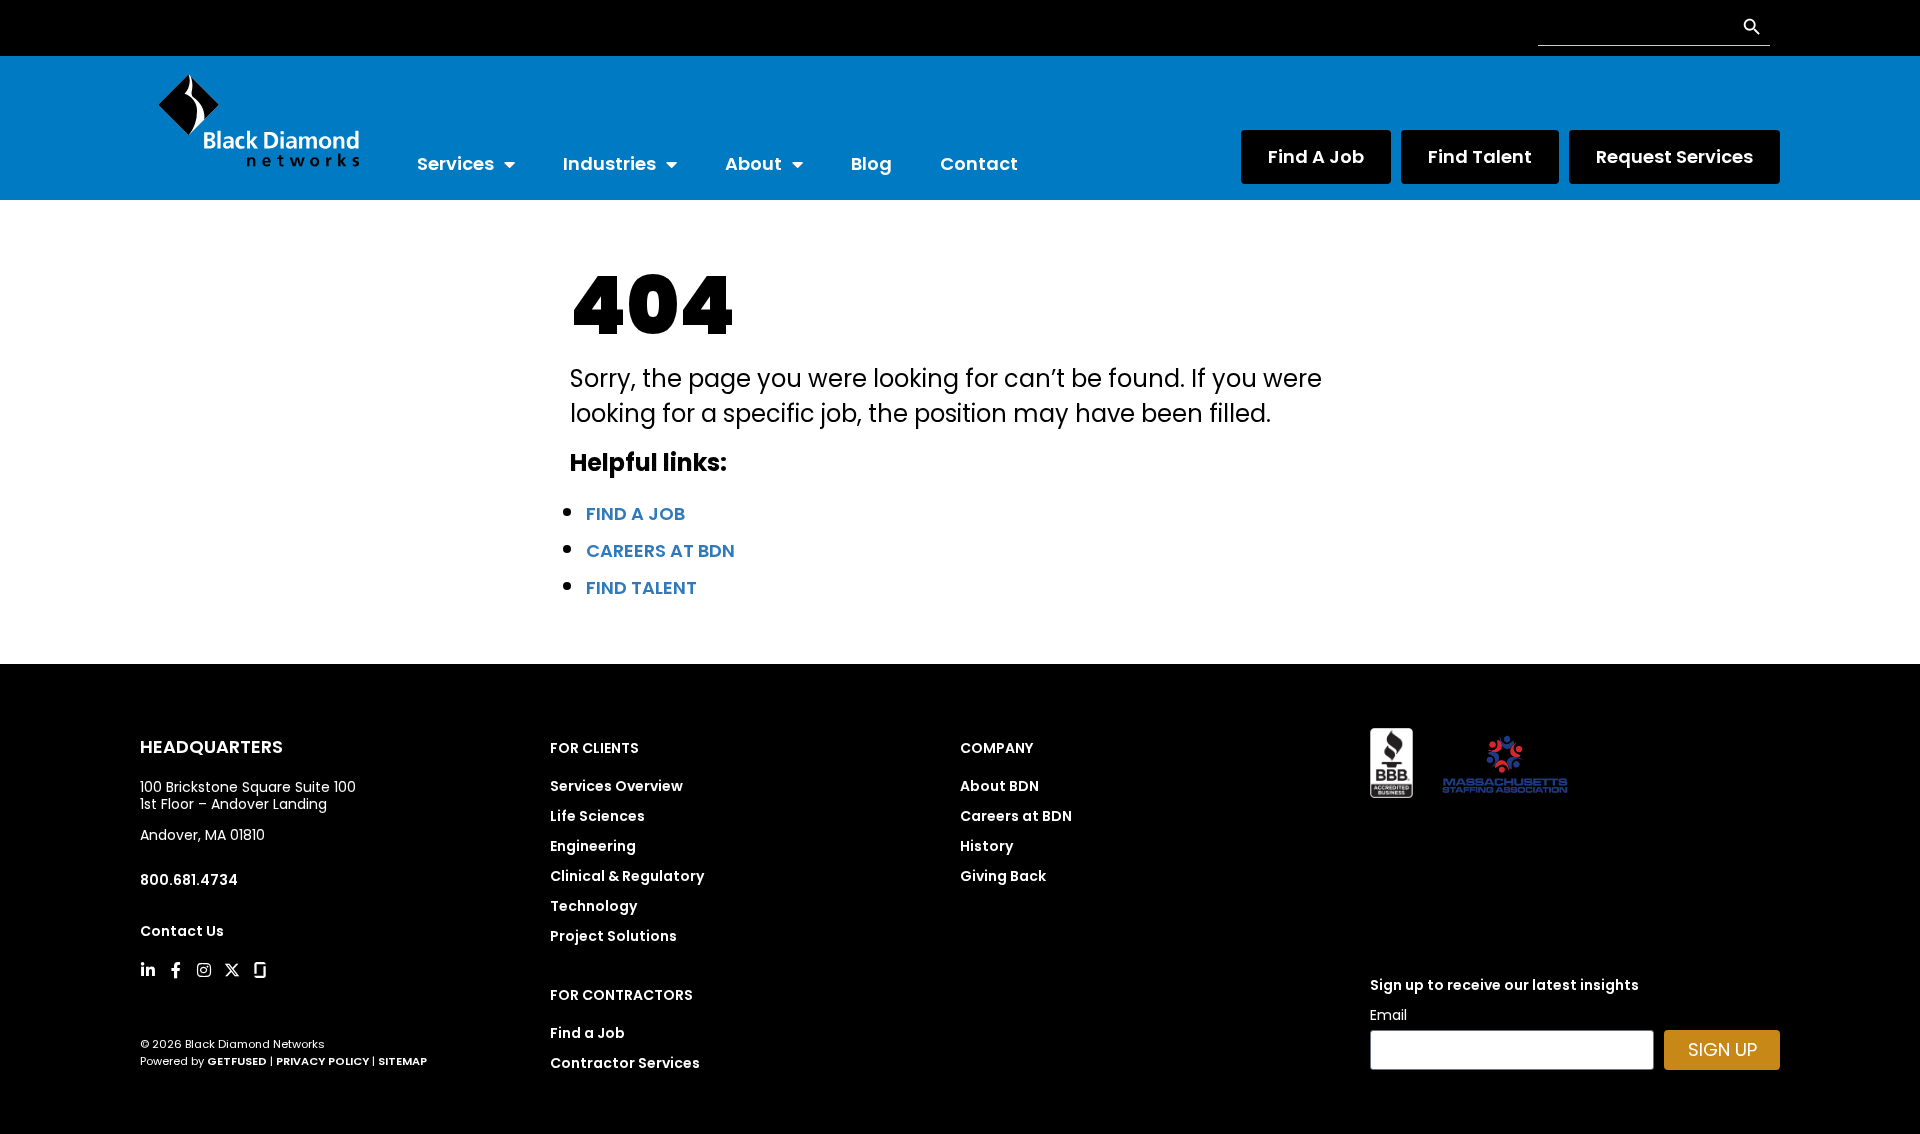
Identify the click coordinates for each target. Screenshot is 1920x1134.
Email (1388, 1016)
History (986, 846)
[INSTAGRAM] (204, 970)
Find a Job (635, 513)
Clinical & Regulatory (627, 876)
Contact (979, 163)
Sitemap (402, 1061)
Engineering (593, 846)
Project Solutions (613, 936)
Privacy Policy (322, 1061)
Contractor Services (625, 1063)
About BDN (999, 786)
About (753, 163)
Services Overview (616, 786)
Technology (593, 906)
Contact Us (182, 931)
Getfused (237, 1061)
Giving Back (1003, 876)
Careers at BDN (660, 550)
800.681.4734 (189, 880)
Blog (871, 163)
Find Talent (641, 587)
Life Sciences (597, 816)
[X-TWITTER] (232, 970)
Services (455, 163)
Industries (609, 163)
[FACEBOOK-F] (176, 970)
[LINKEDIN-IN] (148, 970)
